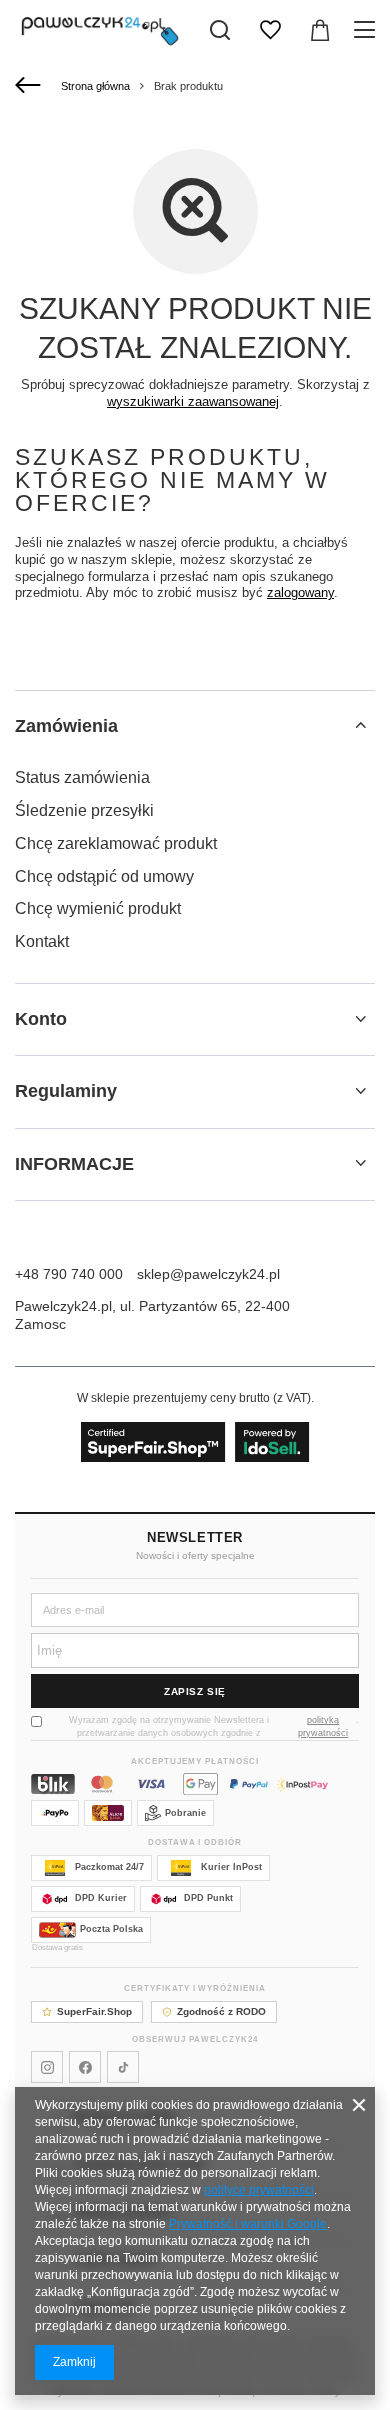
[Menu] (367, 30)
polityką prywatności (323, 1726)
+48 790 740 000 (69, 1274)
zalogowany (300, 592)
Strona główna (95, 86)
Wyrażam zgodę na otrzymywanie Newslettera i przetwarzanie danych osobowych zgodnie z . (214, 1726)
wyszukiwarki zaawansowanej (193, 401)
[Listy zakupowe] (270, 30)
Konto (41, 1019)
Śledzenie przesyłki (84, 810)
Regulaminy (66, 1091)
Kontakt (42, 941)
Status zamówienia (82, 777)
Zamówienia (66, 726)
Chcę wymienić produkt (98, 908)
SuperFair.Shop (94, 2011)
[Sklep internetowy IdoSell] (195, 1442)
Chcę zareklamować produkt (116, 843)
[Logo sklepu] (100, 30)
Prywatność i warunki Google (248, 2224)
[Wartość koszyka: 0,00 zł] (320, 30)
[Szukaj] (220, 30)
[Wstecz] (30, 86)
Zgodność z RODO (221, 2011)
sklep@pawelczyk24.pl (208, 1274)
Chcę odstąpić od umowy (104, 876)
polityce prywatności (259, 2190)
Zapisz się (195, 1691)
